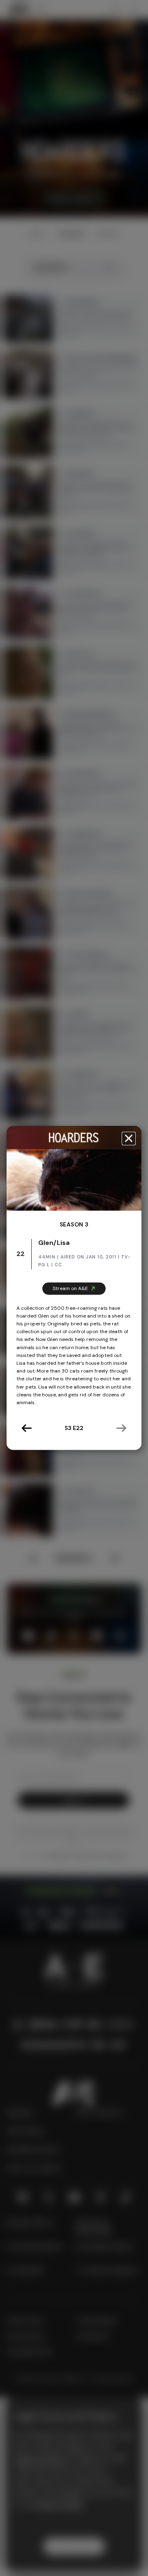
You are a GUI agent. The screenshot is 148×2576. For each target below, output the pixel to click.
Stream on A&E (70, 1288)
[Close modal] (129, 1138)
